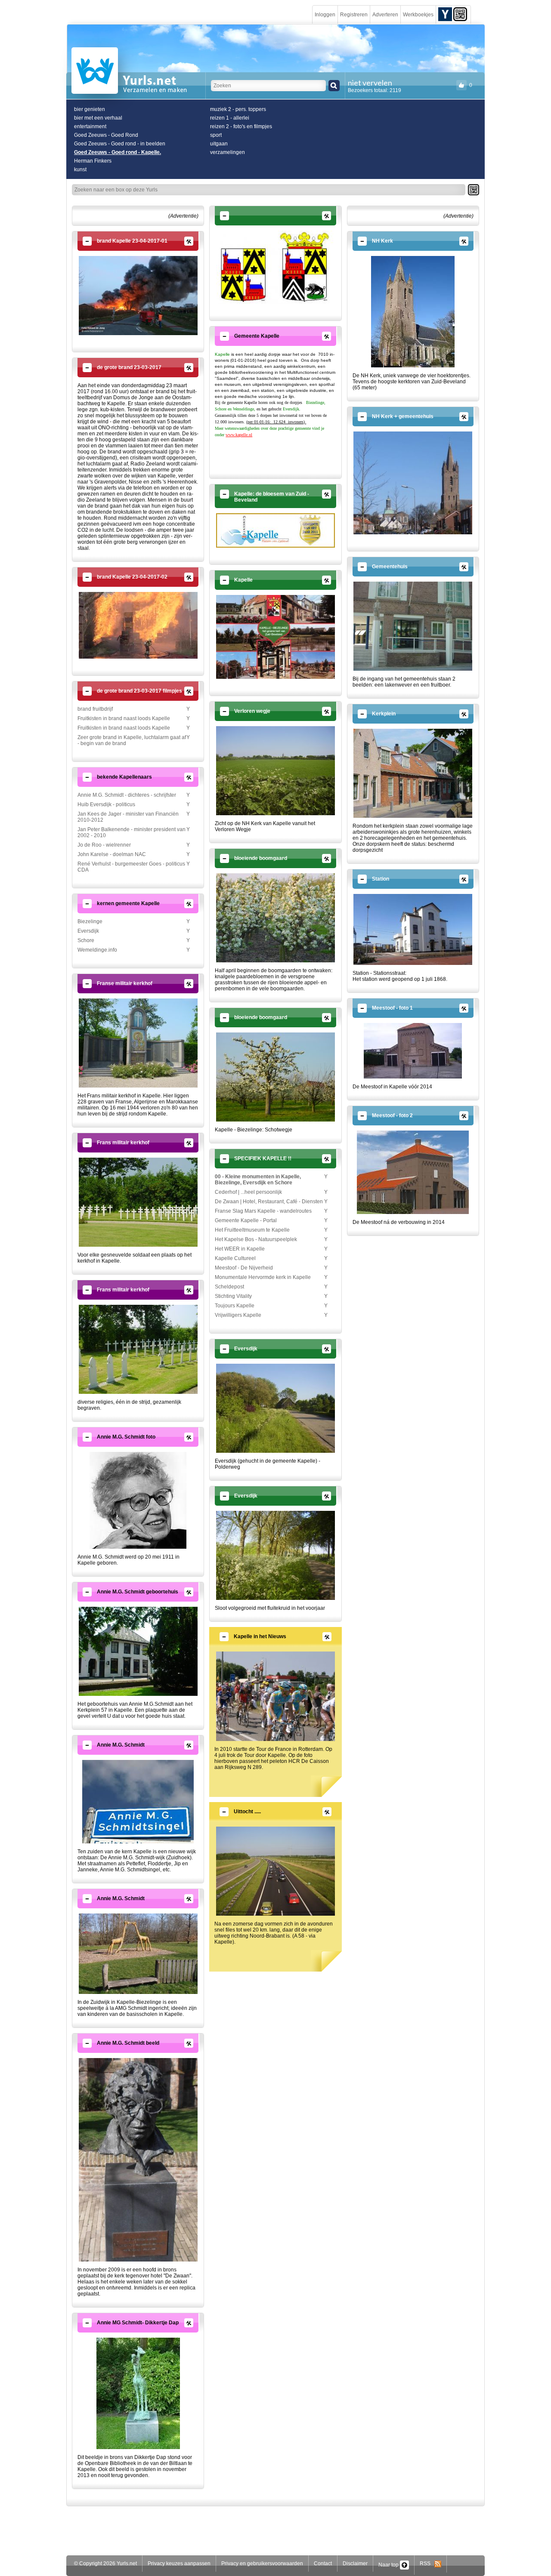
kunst (80, 169)
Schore (86, 940)
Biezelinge (90, 921)
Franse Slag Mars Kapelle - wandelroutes (263, 1211)
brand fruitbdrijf (95, 709)
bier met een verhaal (98, 118)
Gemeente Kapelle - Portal (246, 1220)
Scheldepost (229, 1287)
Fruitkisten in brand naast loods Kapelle (124, 718)
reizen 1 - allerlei (230, 118)
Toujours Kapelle (235, 1306)
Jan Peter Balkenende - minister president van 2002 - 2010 (132, 832)
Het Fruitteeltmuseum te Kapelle (252, 1230)
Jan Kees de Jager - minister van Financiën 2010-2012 (128, 817)
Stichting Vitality (233, 1296)
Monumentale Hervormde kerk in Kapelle (263, 1277)
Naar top (389, 2565)
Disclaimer (355, 2564)
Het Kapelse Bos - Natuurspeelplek (256, 1239)
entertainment (90, 126)
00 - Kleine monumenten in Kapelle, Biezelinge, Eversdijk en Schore (258, 1180)
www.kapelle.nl (239, 435)
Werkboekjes (418, 15)
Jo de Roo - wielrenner (104, 845)
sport (216, 135)
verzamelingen (228, 152)
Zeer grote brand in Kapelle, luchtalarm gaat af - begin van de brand (132, 740)
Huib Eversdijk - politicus (106, 804)
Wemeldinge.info (97, 950)
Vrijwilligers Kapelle (238, 1315)
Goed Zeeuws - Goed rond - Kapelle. (118, 152)
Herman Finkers (93, 161)
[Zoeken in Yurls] (334, 86)
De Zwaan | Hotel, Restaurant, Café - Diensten (269, 1202)
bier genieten (90, 109)
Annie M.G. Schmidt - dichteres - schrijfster (127, 795)
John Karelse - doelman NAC (112, 854)
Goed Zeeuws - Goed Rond (106, 135)
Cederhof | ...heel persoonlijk (248, 1192)
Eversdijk (88, 931)
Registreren (354, 15)
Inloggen (325, 15)
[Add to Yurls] (445, 14)
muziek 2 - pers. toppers (238, 109)
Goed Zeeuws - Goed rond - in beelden (120, 144)
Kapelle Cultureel (235, 1258)
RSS (427, 2564)
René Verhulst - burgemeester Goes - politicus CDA (131, 867)
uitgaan (219, 144)
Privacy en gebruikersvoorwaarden (262, 2564)
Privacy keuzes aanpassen (179, 2564)
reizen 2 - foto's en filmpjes (241, 126)
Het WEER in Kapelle (240, 1249)
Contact (323, 2564)
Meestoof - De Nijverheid (244, 1268)
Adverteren (385, 15)
